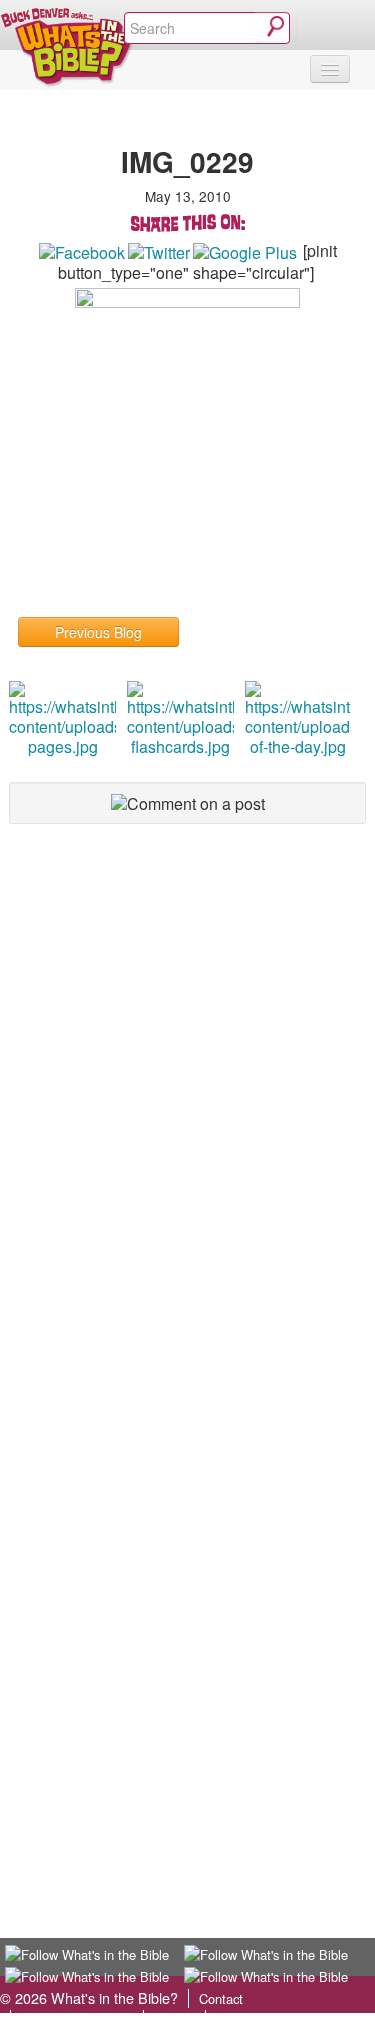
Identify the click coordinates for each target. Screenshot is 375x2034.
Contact (221, 1998)
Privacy (174, 2019)
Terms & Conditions (77, 2019)
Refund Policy (255, 2019)
